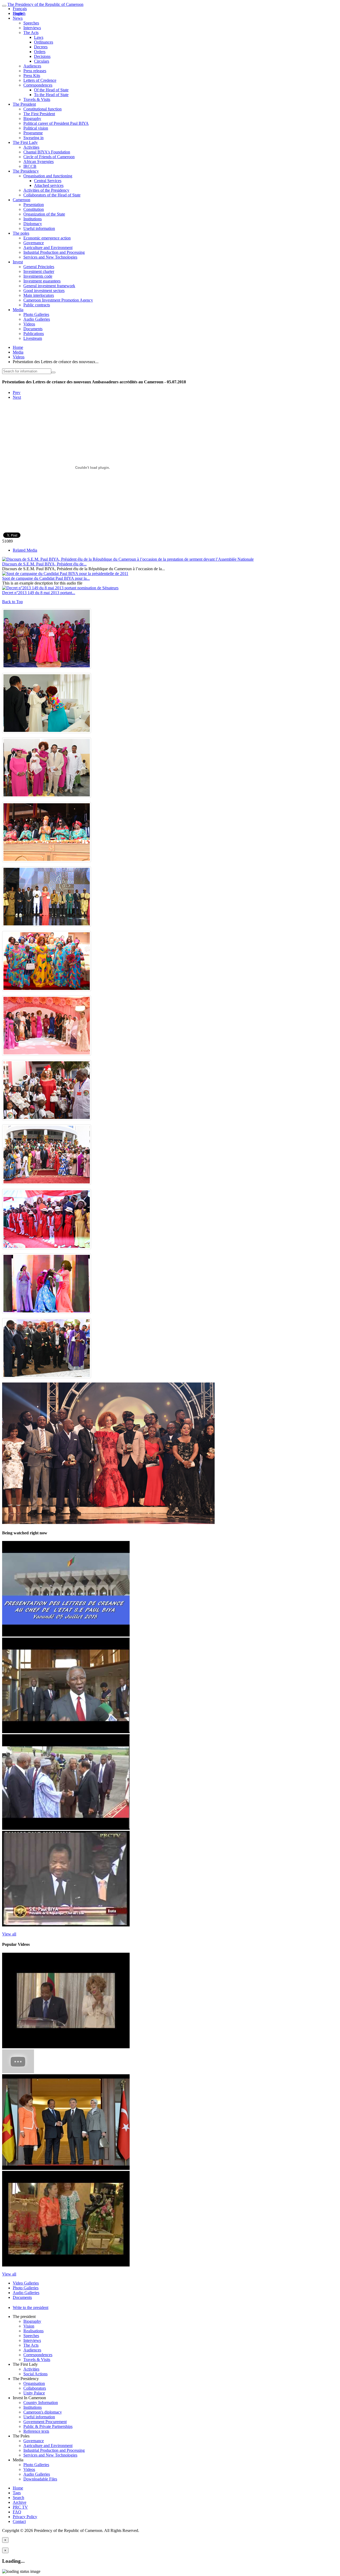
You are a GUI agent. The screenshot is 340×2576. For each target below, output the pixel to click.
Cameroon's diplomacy (43, 2412)
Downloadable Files (40, 2479)
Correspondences (38, 85)
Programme (33, 133)
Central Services (48, 181)
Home (18, 347)
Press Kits (32, 76)
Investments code (38, 276)
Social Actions (35, 2374)
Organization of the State (44, 214)
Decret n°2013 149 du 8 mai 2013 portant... (39, 593)
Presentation (34, 205)
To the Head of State (51, 95)
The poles (21, 233)
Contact (19, 2521)
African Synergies (39, 162)
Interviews (32, 28)
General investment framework (49, 286)
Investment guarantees (42, 281)
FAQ (17, 2512)
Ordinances (44, 42)
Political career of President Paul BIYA (56, 123)
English (19, 13)
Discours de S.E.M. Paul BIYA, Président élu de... (44, 564)
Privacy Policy (25, 2517)
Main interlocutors (39, 295)
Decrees (41, 47)
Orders (40, 52)
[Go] (53, 372)
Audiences (32, 66)
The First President (39, 114)
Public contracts (37, 305)
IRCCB (30, 166)
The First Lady (25, 142)
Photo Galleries (36, 314)
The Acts (31, 33)
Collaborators (35, 2388)
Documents (33, 329)
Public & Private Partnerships (48, 2426)
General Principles (39, 267)
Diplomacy (33, 224)
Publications (34, 334)
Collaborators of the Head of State (52, 195)
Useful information (39, 228)
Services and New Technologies (50, 257)
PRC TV (20, 2507)
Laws (39, 37)
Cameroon (22, 200)
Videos (29, 324)
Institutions (33, 219)
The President (24, 104)
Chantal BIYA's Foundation (47, 152)
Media (18, 310)
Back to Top (12, 602)
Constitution (34, 209)
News (18, 18)
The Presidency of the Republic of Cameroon (45, 4)
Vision (29, 2326)
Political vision (36, 128)
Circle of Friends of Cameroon (49, 157)
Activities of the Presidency (46, 190)
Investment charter (39, 271)
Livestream (33, 338)
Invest (18, 262)
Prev (17, 392)
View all (9, 1934)
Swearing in (33, 138)
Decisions (42, 56)
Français (20, 9)
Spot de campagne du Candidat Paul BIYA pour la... (46, 578)
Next (17, 397)
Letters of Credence (40, 80)
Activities (31, 147)
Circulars (42, 61)
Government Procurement (45, 2422)
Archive (20, 2502)
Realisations (33, 2331)
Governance (34, 243)
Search (18, 2498)
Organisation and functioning (48, 176)
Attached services (49, 185)
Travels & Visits (37, 99)
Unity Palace (34, 2393)
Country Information (41, 2403)
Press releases (35, 71)
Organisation (34, 2383)
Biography (32, 119)
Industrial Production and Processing (54, 252)
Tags (17, 2493)
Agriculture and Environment (48, 248)
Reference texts (36, 2431)
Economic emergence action (47, 238)
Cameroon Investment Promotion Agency (58, 300)
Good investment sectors (44, 291)
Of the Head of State (51, 90)
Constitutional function (42, 109)
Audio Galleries (37, 319)
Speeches (31, 23)
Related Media (25, 550)
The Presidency (26, 171)
